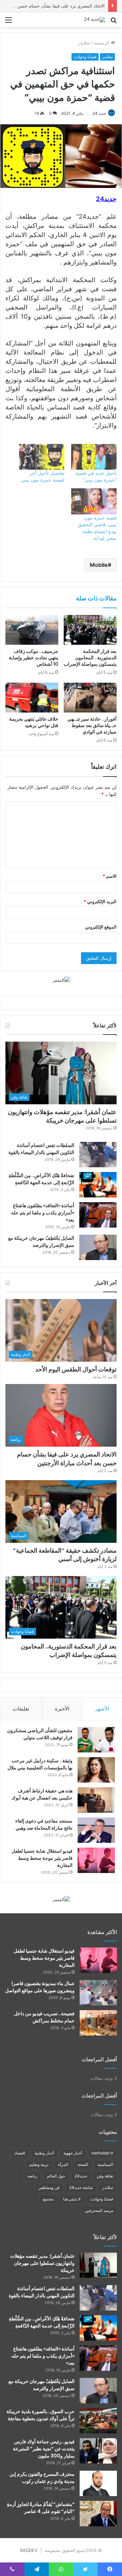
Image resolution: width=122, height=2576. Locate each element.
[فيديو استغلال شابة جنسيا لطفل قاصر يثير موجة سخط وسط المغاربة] (96, 1860)
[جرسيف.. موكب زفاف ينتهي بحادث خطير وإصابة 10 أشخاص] (32, 630)
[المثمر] (61, 980)
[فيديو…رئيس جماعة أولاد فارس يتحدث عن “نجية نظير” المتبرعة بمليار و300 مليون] (98, 2451)
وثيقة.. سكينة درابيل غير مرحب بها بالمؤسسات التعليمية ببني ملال (40, 1764)
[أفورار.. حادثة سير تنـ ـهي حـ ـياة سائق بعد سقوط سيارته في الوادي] (90, 698)
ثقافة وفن (105, 2176)
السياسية (105, 2164)
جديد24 (81, 2176)
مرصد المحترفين (99, 2210)
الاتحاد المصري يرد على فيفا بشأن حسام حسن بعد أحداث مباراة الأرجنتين (67, 1459)
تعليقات (21, 1709)
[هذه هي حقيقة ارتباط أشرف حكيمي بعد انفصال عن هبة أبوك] (96, 1800)
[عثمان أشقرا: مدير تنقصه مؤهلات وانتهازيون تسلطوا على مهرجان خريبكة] (98, 2265)
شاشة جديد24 (81, 2187)
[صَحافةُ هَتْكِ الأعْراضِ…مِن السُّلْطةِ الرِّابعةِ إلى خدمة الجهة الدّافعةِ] (98, 1185)
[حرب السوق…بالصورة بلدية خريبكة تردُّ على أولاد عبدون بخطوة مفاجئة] (98, 2421)
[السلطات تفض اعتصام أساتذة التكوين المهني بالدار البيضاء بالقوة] (98, 1155)
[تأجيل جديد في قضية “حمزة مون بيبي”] (94, 457)
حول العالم (56, 2176)
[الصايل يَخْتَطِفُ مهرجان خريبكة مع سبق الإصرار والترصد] (98, 1247)
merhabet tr (102, 2153)
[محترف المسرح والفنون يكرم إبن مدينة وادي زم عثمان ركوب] (98, 2483)
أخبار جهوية (73, 2153)
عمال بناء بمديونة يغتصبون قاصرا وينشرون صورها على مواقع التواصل (40, 1987)
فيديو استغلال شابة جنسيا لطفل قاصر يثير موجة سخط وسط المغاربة (42, 1858)
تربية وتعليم (39, 2164)
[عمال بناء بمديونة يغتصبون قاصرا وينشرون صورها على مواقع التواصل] (98, 1993)
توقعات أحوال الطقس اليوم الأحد (76, 1369)
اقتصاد (20, 2153)
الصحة (83, 2164)
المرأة (63, 2164)
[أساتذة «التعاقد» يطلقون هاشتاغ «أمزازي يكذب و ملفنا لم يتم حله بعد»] (98, 1215)
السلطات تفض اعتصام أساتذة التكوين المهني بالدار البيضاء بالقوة (41, 1149)
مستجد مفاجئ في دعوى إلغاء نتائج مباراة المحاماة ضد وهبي (44, 1824)
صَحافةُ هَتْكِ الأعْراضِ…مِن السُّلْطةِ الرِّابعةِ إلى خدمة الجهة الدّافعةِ (41, 1179)
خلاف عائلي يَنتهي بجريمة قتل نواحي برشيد (34, 722)
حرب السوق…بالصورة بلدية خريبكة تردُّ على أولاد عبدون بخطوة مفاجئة (40, 2415)
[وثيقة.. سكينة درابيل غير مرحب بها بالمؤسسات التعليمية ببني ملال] (96, 1770)
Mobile (99, 565)
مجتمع (48, 2199)
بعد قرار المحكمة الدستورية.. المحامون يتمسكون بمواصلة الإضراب (90, 658)
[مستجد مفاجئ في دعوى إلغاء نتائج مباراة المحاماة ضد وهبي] (96, 1830)
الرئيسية (102, 43)
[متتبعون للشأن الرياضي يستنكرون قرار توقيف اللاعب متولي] (96, 1740)
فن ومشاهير (49, 2187)
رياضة (32, 2176)
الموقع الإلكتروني (101, 927)
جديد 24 (99, 113)
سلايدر (84, 43)
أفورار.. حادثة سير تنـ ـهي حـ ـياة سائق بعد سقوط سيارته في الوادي (92, 725)
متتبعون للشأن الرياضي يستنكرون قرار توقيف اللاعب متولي (40, 1734)
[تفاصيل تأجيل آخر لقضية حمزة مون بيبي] (42, 457)
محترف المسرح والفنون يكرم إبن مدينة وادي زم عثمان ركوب (42, 2478)
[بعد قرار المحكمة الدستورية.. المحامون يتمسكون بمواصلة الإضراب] (90, 630)
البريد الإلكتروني (100, 901)
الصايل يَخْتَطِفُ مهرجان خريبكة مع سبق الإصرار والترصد (41, 1242)
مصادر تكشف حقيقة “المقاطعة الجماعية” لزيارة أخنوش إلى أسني (65, 1555)
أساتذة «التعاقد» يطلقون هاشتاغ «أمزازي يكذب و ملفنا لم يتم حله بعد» (43, 1213)
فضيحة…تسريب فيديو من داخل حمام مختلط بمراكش (44, 2017)
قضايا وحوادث (85, 57)
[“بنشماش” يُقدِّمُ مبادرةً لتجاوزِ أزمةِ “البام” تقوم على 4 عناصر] (98, 2514)
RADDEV (29, 2550)
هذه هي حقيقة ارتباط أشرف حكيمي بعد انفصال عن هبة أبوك (42, 1794)
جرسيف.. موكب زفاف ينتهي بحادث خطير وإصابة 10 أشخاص (34, 658)
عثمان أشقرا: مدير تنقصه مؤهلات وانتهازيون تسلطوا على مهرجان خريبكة (62, 1116)
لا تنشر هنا (72, 2199)
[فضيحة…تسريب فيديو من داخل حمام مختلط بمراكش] (98, 2023)
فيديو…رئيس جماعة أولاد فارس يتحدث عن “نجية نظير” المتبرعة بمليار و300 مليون (44, 2449)
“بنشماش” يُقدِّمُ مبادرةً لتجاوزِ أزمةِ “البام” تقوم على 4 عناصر (41, 2508)
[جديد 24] (95, 20)
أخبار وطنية (44, 2153)
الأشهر (102, 1709)
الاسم (110, 876)
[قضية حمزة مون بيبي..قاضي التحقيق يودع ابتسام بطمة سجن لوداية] (94, 501)
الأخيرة (62, 1709)
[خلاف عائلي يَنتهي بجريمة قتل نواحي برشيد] (32, 698)
